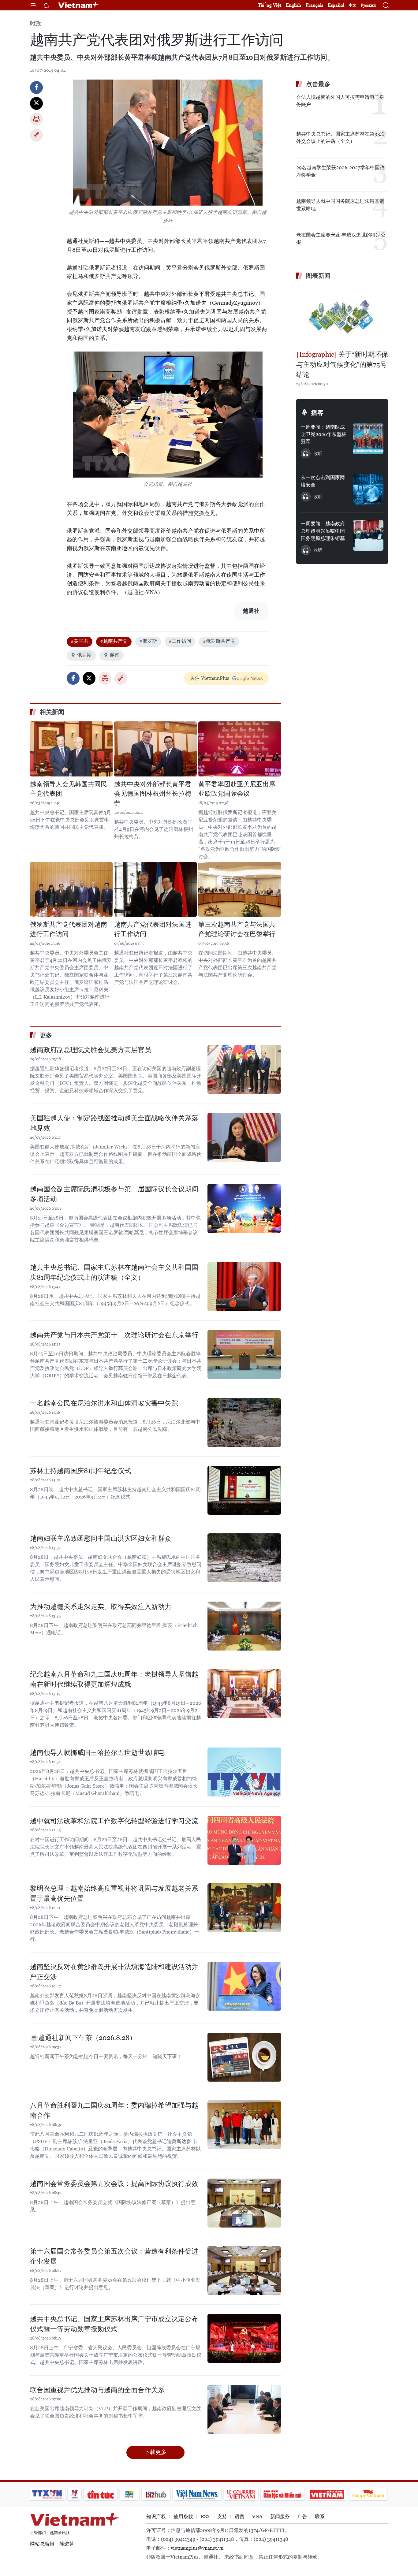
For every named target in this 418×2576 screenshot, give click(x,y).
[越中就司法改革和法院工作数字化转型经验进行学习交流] (244, 1840)
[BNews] (130, 2494)
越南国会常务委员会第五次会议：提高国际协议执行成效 (114, 2184)
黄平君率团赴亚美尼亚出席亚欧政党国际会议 (237, 789)
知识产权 (156, 2516)
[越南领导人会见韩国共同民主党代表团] (71, 749)
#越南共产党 (114, 641)
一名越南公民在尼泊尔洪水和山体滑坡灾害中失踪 (104, 1403)
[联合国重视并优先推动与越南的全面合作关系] (244, 2409)
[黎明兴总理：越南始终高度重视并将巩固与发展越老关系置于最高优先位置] (244, 1908)
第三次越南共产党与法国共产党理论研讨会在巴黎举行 (237, 929)
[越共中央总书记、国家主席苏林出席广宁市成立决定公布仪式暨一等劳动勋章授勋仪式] (244, 2338)
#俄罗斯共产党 (219, 641)
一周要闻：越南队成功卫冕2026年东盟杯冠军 (324, 434)
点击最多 (318, 84)
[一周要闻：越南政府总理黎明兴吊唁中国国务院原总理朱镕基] (368, 535)
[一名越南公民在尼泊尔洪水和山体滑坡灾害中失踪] (244, 1423)
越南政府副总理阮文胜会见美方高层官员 (91, 1050)
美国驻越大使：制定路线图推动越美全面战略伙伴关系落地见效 (114, 1123)
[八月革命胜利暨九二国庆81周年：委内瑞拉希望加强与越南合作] (244, 2125)
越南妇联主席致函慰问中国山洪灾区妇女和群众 (101, 1538)
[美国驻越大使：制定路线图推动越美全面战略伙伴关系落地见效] (244, 1137)
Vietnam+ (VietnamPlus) (79, 5)
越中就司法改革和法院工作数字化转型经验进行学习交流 (114, 1821)
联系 (320, 2516)
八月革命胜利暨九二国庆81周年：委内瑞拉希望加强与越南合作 (114, 2110)
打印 (36, 119)
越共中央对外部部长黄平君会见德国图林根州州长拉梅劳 (153, 794)
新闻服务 (280, 2516)
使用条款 (183, 2516)
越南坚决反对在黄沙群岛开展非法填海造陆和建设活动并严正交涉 (114, 1972)
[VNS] (197, 2494)
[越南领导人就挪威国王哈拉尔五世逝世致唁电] (244, 1772)
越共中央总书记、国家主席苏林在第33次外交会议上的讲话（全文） (341, 138)
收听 (318, 453)
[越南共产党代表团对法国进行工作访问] (155, 889)
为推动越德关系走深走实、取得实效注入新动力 (101, 1607)
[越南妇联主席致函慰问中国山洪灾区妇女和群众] (244, 1558)
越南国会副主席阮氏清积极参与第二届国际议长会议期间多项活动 (114, 1194)
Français (314, 5)
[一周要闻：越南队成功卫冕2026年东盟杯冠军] (368, 439)
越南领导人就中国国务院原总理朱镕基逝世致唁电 (340, 205)
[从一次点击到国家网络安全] (368, 489)
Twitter (36, 103)
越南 (115, 655)
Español (336, 5)
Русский (368, 5)
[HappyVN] (368, 2494)
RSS (205, 2516)
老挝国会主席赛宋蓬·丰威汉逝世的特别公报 (341, 238)
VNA (257, 2516)
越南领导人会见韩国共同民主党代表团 (69, 789)
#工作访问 (180, 641)
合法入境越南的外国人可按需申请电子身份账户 (340, 101)
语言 (240, 2516)
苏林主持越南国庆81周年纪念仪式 (80, 1471)
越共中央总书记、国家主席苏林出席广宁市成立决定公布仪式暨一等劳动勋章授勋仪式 (114, 2324)
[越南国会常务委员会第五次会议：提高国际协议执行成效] (244, 2203)
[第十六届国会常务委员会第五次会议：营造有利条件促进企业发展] (244, 2271)
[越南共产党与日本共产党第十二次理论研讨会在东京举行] (244, 1354)
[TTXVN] (47, 2494)
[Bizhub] (156, 2494)
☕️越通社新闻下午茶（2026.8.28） (83, 2038)
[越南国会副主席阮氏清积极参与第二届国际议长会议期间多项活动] (244, 1208)
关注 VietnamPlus (210, 678)
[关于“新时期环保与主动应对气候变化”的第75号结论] (342, 316)
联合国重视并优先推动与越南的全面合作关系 (97, 2390)
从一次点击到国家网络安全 (323, 481)
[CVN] (241, 2494)
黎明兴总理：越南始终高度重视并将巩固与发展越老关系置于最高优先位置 (114, 1893)
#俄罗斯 (148, 641)
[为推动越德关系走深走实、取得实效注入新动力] (244, 1626)
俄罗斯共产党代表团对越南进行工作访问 (69, 929)
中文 (353, 5)
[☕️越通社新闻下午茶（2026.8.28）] (244, 2057)
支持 (222, 2516)
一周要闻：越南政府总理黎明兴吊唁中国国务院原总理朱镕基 (323, 531)
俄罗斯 (84, 655)
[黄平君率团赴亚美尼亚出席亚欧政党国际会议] (240, 749)
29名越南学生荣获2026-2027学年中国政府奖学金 (340, 171)
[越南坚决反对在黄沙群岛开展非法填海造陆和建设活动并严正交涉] (244, 1986)
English (293, 5)
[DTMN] (282, 2494)
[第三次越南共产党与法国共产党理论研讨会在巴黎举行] (240, 889)
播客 (317, 413)
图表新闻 (318, 276)
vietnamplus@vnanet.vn (197, 2548)
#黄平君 (80, 641)
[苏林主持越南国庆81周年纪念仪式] (244, 1490)
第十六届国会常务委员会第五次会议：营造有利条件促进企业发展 (114, 2256)
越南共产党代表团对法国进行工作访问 (153, 929)
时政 (35, 23)
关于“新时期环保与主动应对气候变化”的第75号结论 (342, 365)
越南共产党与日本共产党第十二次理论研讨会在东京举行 (114, 1335)
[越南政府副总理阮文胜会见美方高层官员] (244, 1069)
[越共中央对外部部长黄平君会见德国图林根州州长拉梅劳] (155, 749)
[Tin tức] (101, 2494)
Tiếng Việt (270, 5)
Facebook (36, 87)
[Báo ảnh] (327, 2494)
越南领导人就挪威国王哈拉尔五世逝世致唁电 (97, 1753)
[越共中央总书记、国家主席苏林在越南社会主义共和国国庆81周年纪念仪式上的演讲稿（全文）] (244, 1287)
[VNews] (75, 2494)
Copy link (36, 135)
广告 (302, 2516)
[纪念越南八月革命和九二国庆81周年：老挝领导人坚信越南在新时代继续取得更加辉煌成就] (244, 1694)
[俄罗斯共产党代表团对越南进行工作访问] (71, 889)
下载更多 (155, 2452)
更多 (46, 1035)
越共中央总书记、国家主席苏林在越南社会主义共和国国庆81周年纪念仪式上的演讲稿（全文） (114, 1272)
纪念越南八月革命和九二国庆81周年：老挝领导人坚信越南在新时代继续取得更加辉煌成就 (114, 1679)
